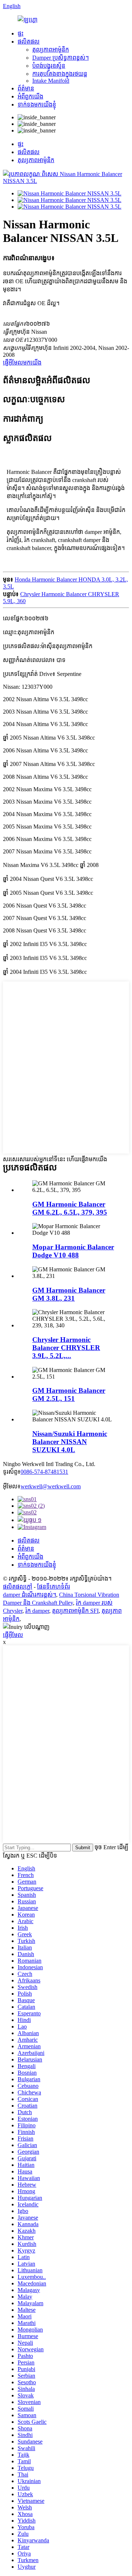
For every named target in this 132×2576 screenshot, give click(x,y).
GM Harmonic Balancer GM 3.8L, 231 (69, 1294)
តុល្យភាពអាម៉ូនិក (51, 50)
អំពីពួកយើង (30, 96)
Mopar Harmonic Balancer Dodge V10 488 (73, 1251)
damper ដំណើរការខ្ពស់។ (30, 1595)
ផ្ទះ (21, 33)
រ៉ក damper (37, 1611)
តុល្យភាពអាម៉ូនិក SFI (75, 1611)
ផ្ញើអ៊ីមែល (13, 1635)
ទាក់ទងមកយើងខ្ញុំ (37, 104)
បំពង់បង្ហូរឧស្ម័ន (49, 66)
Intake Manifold (51, 81)
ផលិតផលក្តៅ (18, 1587)
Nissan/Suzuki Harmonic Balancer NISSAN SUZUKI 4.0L (70, 1442)
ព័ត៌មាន (26, 88)
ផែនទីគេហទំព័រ (54, 1587)
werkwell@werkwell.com (51, 1486)
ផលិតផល (29, 42)
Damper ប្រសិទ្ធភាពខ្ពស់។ (60, 58)
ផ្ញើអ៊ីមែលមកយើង (22, 362)
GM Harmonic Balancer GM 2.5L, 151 (69, 1394)
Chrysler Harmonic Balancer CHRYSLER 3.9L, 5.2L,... (66, 1348)
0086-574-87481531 (44, 1472)
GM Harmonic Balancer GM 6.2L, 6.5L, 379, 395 (70, 1208)
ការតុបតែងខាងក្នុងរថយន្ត (60, 74)
